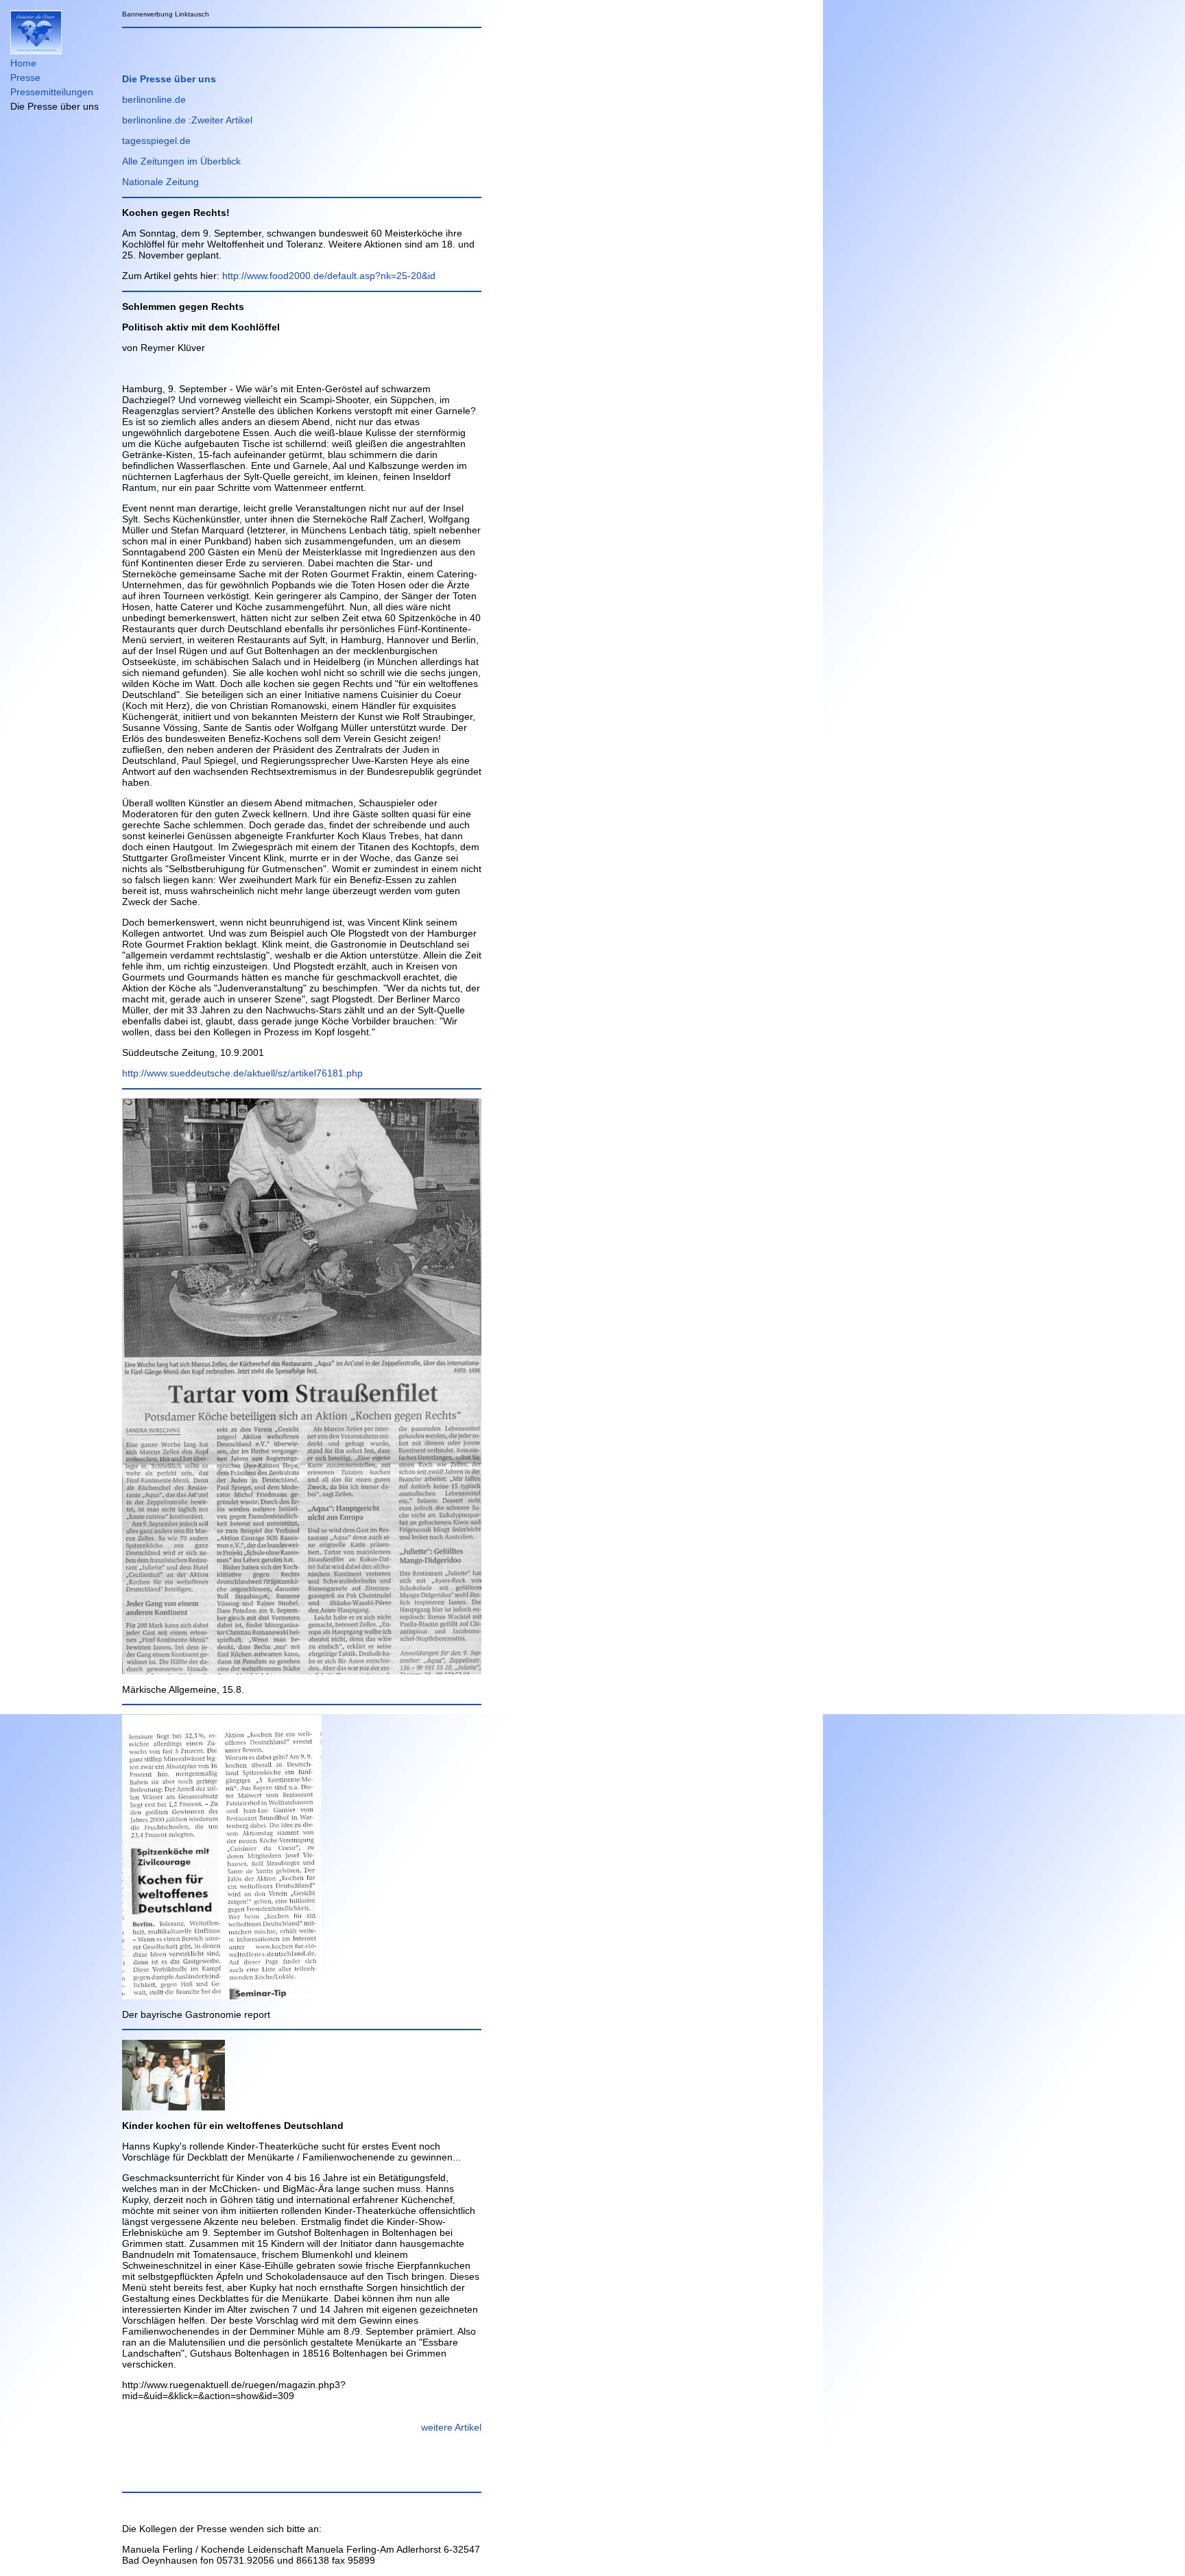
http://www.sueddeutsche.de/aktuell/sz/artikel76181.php (242, 1073)
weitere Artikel (451, 2427)
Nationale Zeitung (160, 182)
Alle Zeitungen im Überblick (181, 161)
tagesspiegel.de (156, 141)
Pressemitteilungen (52, 92)
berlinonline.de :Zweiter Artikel (187, 120)
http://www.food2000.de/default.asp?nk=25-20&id (329, 276)
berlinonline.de (154, 99)
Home (23, 63)
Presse (25, 77)
